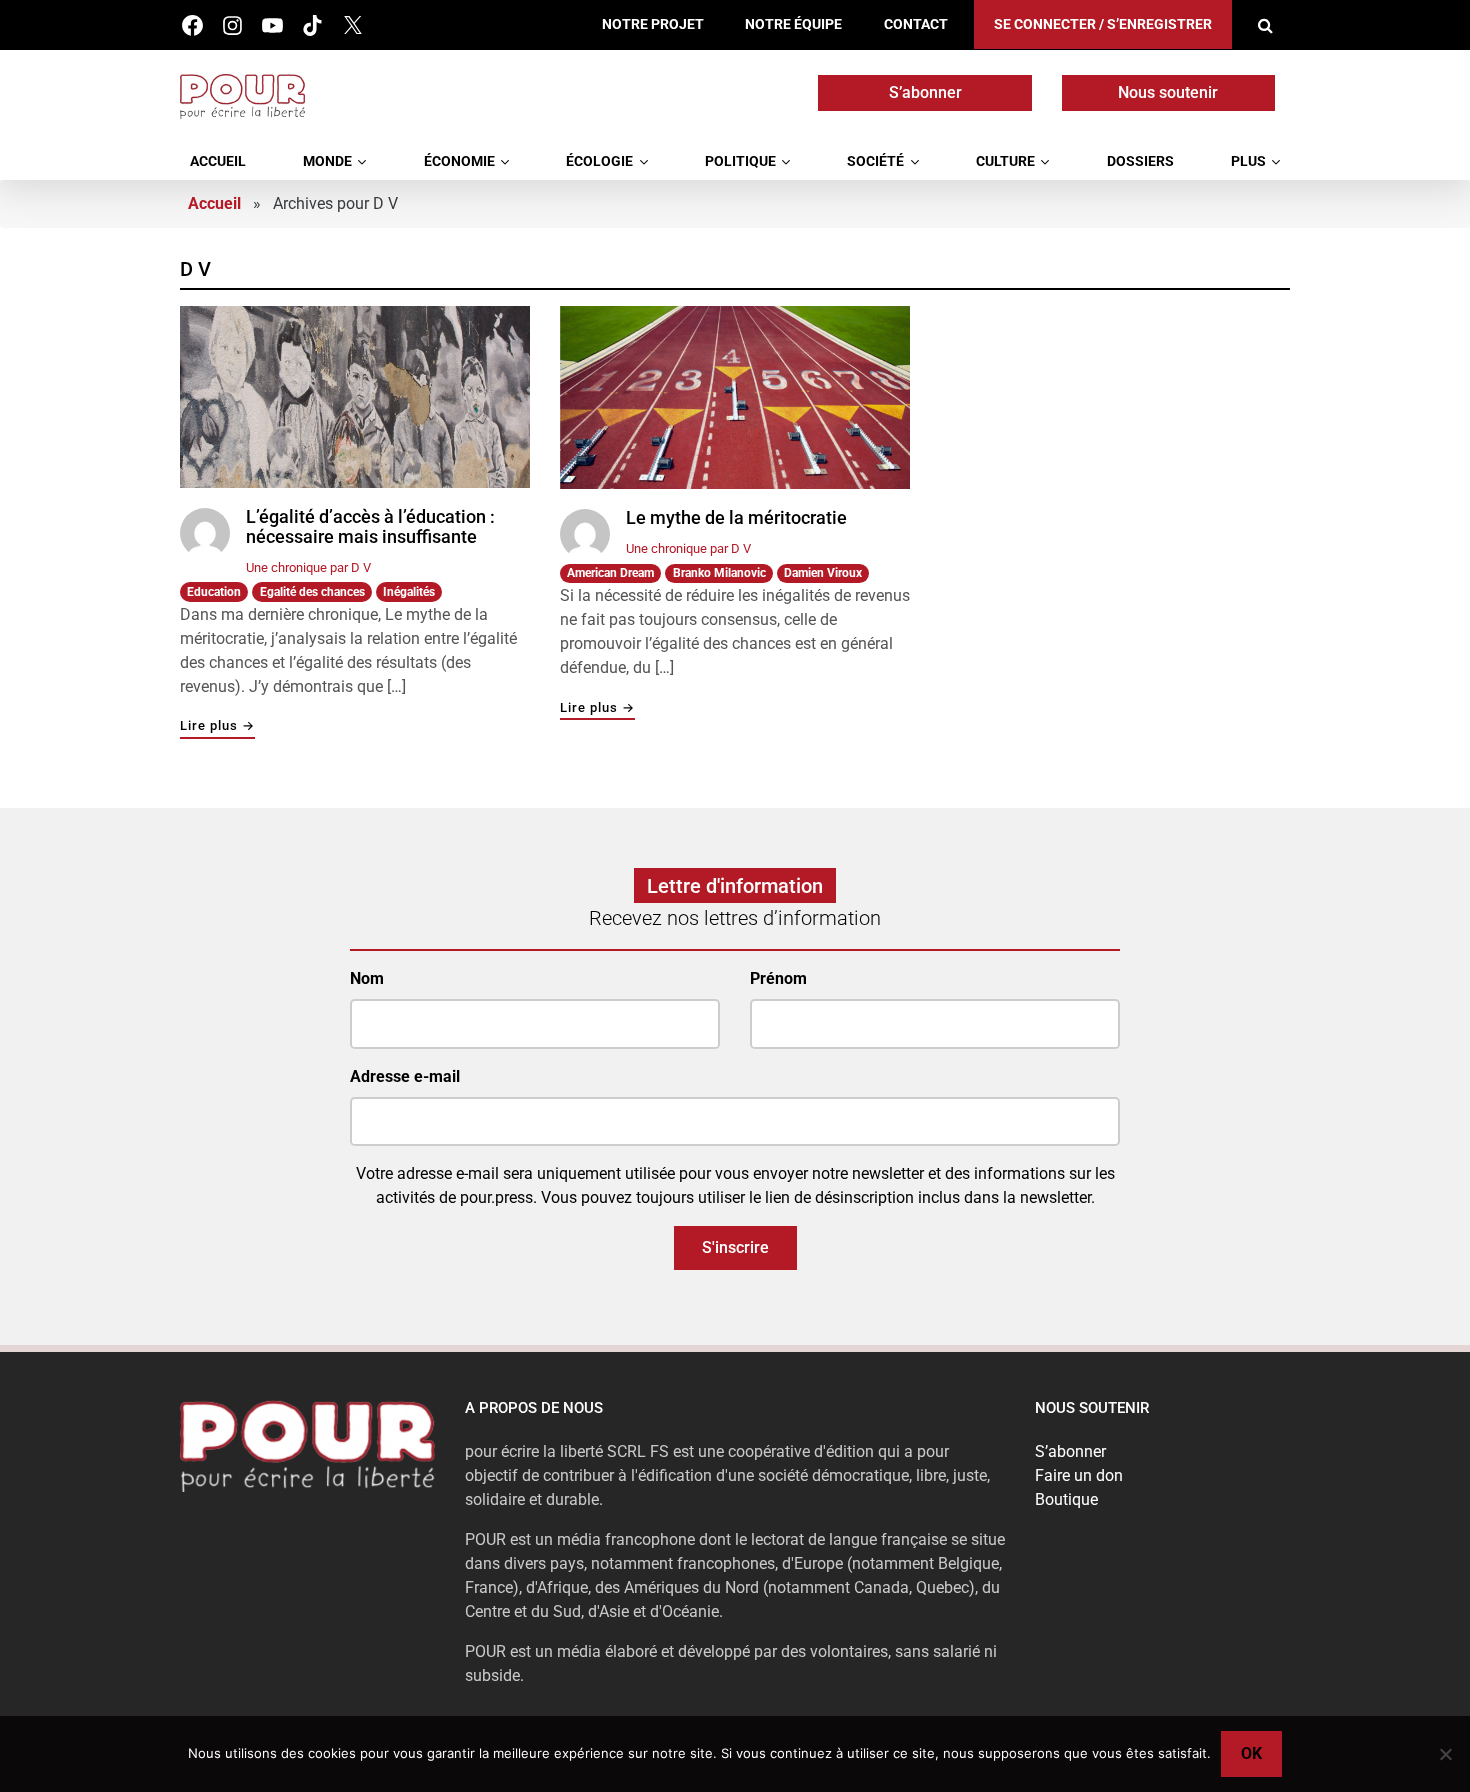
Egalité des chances (312, 592)
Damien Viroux (823, 573)
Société (875, 161)
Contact (916, 24)
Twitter (352, 25)
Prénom (778, 978)
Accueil (218, 161)
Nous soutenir (1168, 92)
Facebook (192, 25)
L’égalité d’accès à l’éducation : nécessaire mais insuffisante (370, 526)
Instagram (232, 25)
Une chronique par (308, 567)
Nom (367, 978)
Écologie (599, 161)
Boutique (1066, 1499)
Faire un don (1079, 1475)
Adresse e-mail (405, 1076)
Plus (1248, 161)
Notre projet (653, 24)
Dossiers (1140, 161)
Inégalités (409, 592)
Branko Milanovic (719, 573)
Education (214, 592)
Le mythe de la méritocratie (736, 518)
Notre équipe (793, 24)
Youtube (272, 25)
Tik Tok (312, 25)
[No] (1445, 1754)
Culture (1005, 161)
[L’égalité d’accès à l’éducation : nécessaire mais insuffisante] (355, 397)
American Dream (610, 573)
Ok (1251, 1753)
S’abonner (925, 92)
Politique (740, 161)
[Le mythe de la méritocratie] (735, 397)
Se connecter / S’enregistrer (1103, 24)
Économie (459, 161)
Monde (327, 161)
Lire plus (217, 726)
